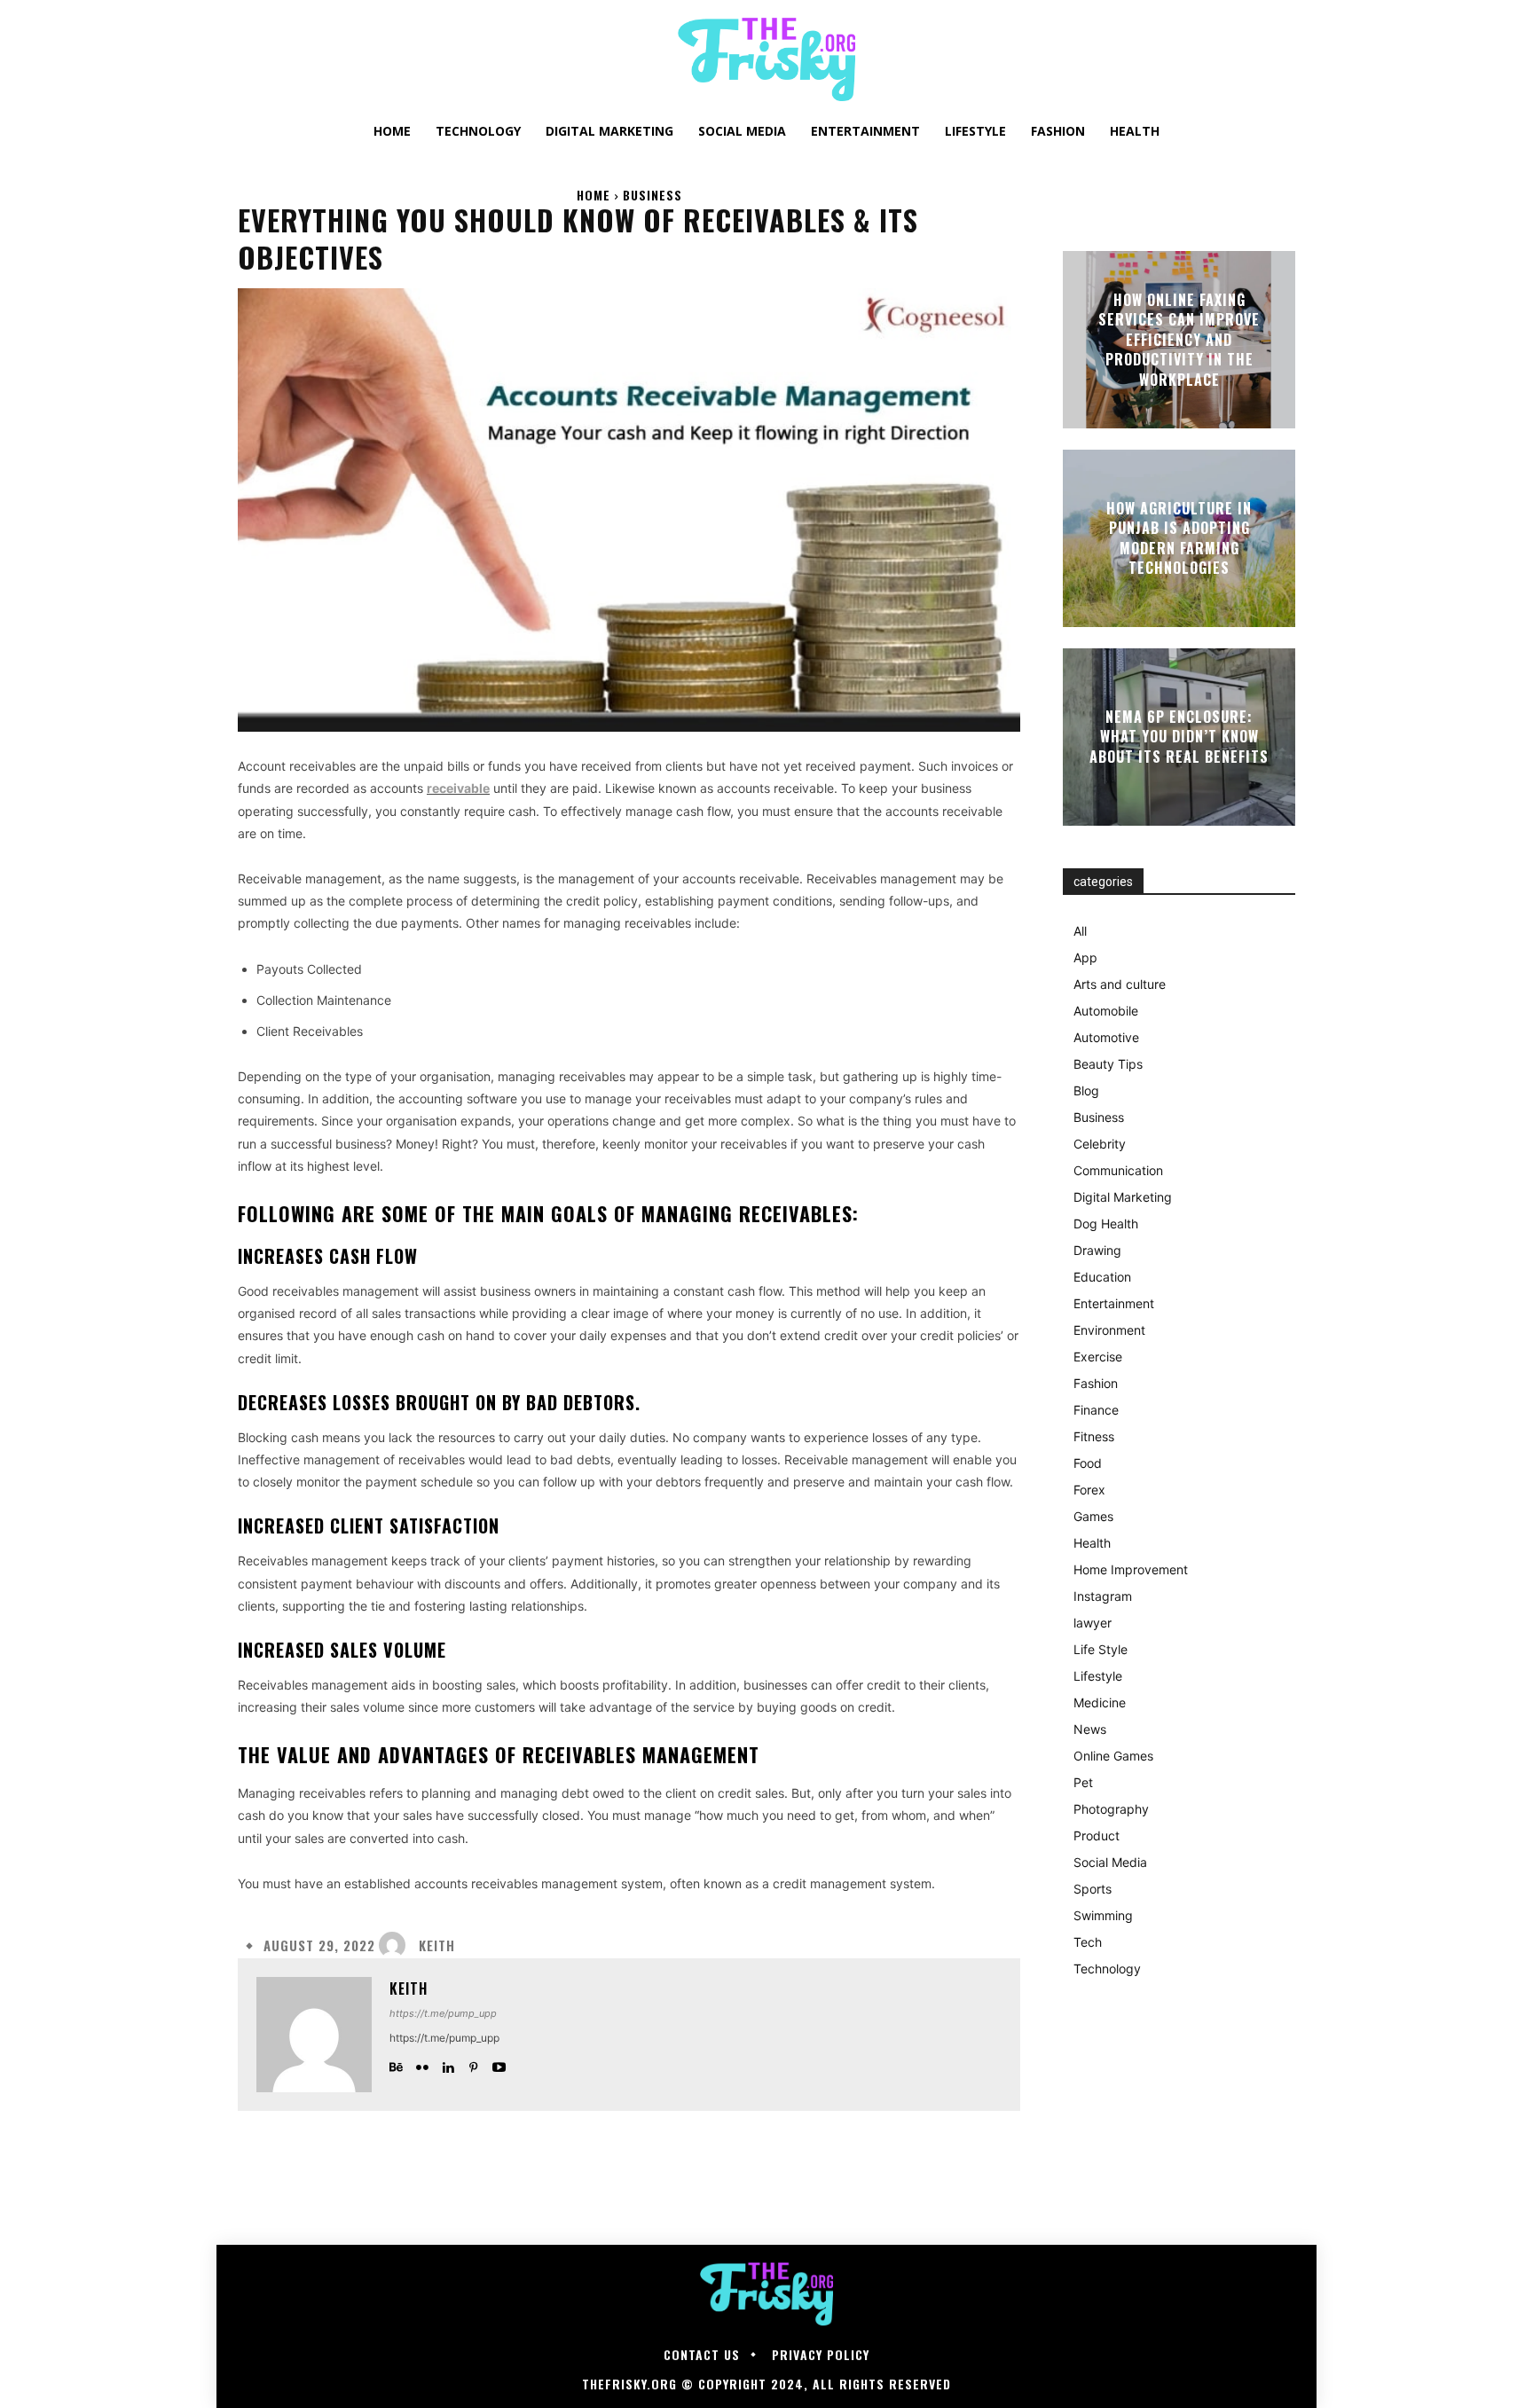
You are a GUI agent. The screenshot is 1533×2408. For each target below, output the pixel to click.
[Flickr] (422, 2063)
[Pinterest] (473, 2063)
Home (594, 195)
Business (653, 195)
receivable (458, 788)
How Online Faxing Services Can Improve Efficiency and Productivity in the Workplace (1179, 340)
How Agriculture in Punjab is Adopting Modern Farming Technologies (1179, 538)
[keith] (397, 1945)
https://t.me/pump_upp (443, 2013)
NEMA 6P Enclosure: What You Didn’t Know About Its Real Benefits (1179, 737)
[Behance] (396, 2063)
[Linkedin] (448, 2063)
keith (437, 1945)
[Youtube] (499, 2063)
